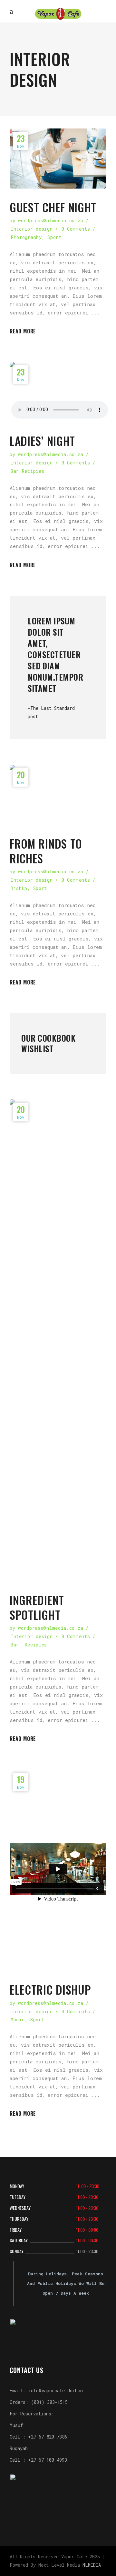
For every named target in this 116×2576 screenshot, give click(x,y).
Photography (26, 237)
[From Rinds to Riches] (58, 795)
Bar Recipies (27, 471)
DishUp (19, 888)
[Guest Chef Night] (58, 159)
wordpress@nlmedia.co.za (51, 221)
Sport (54, 237)
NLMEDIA (92, 2565)
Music (18, 2020)
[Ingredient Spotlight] (58, 1340)
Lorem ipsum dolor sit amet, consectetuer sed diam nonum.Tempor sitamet (55, 654)
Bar (15, 1645)
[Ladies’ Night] (58, 392)
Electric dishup (50, 1989)
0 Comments (76, 229)
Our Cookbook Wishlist (48, 1043)
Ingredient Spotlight (37, 1607)
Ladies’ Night (42, 441)
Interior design (32, 229)
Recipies (36, 1645)
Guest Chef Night (53, 207)
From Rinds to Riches (46, 851)
